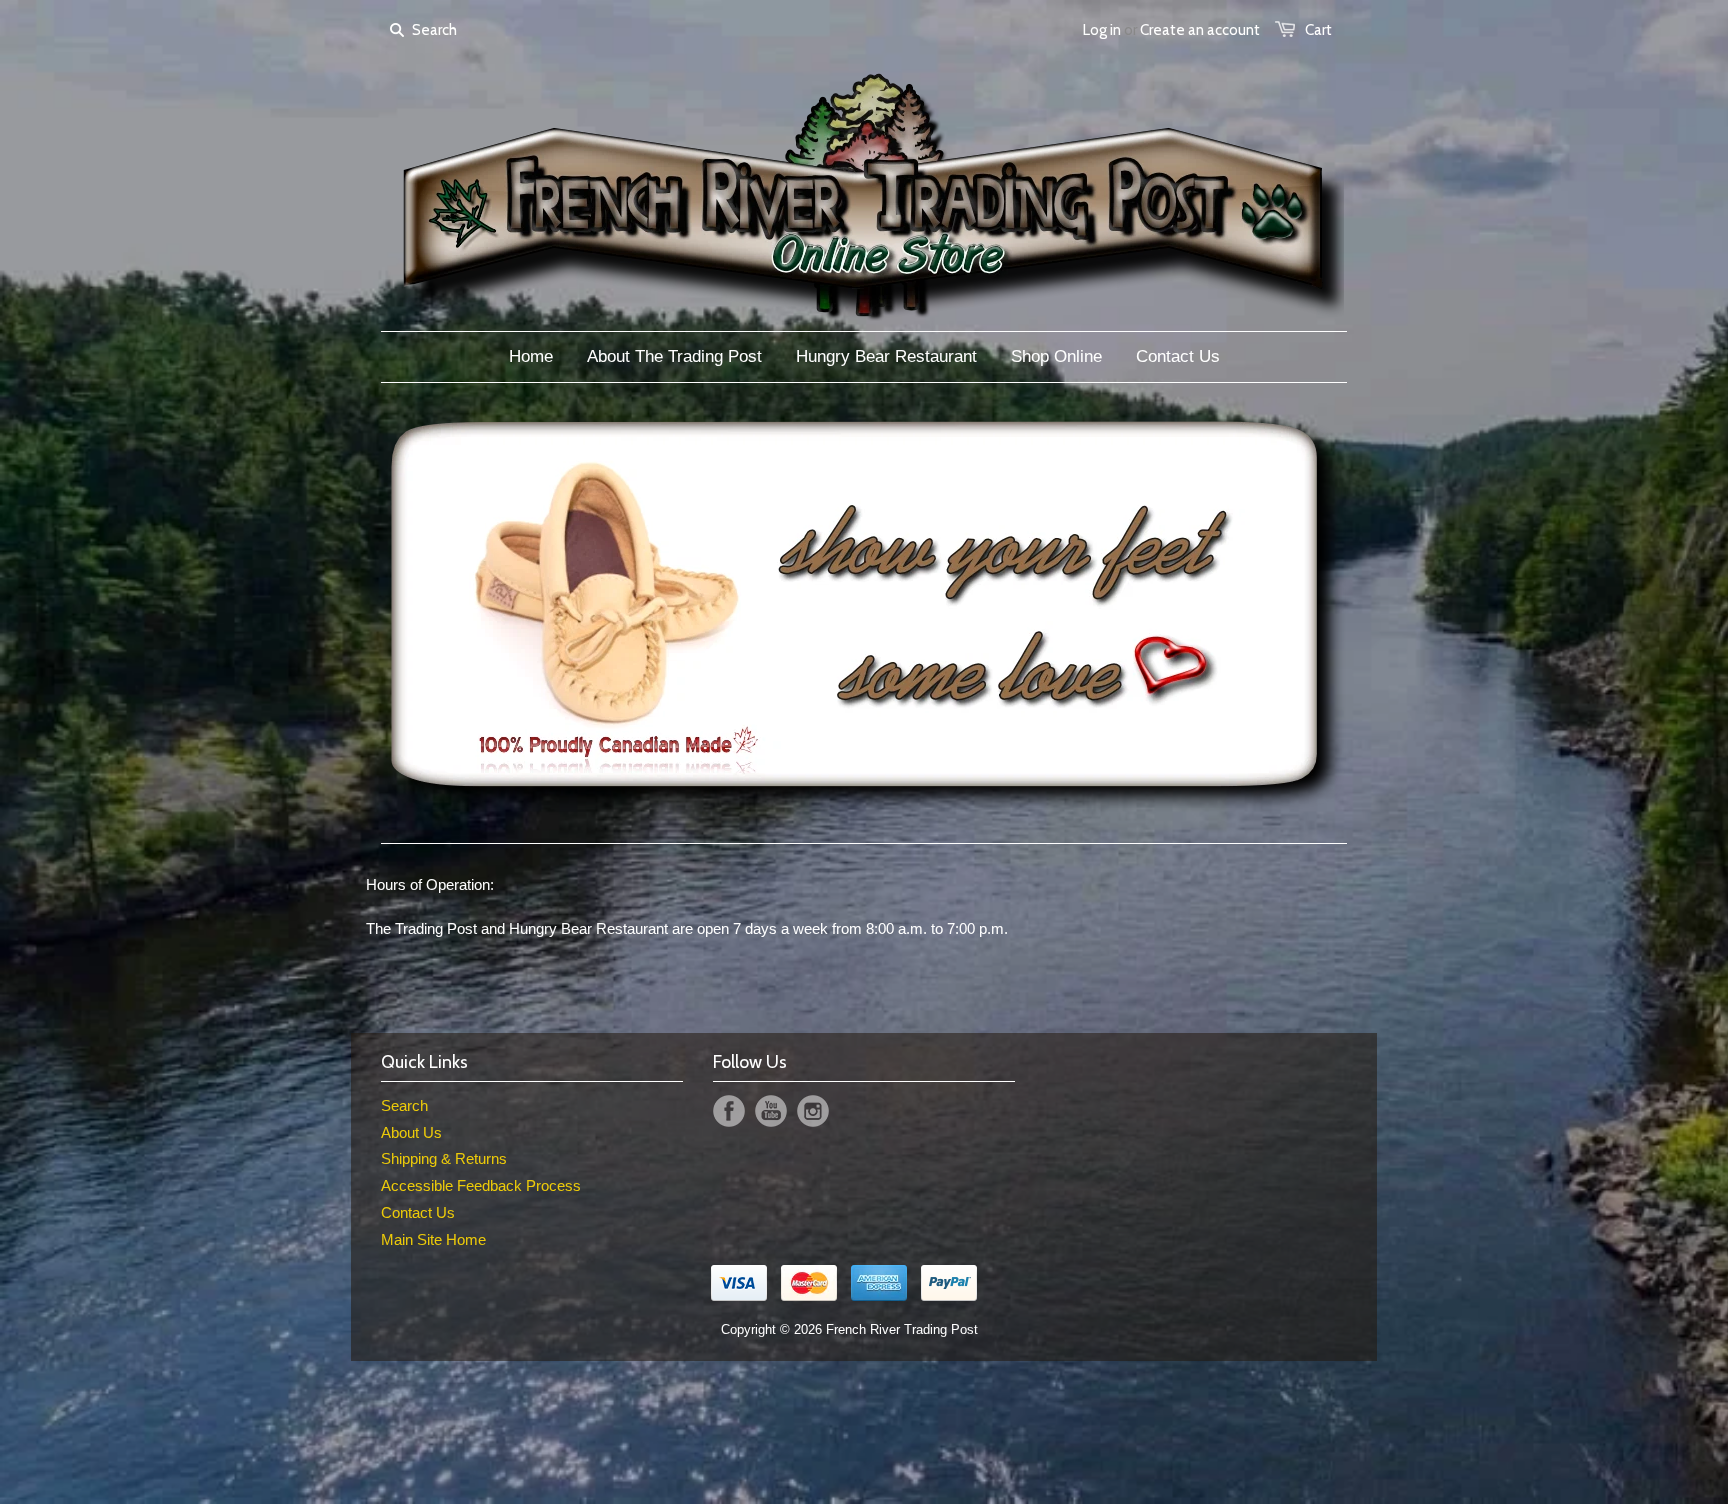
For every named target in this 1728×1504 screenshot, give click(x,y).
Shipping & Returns (444, 1158)
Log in (1102, 30)
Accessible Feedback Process (481, 1185)
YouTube (771, 1111)
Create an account (1200, 30)
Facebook (729, 1111)
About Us (411, 1132)
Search (404, 1105)
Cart (1318, 30)
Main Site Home (433, 1239)
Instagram (813, 1111)
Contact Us (418, 1212)
